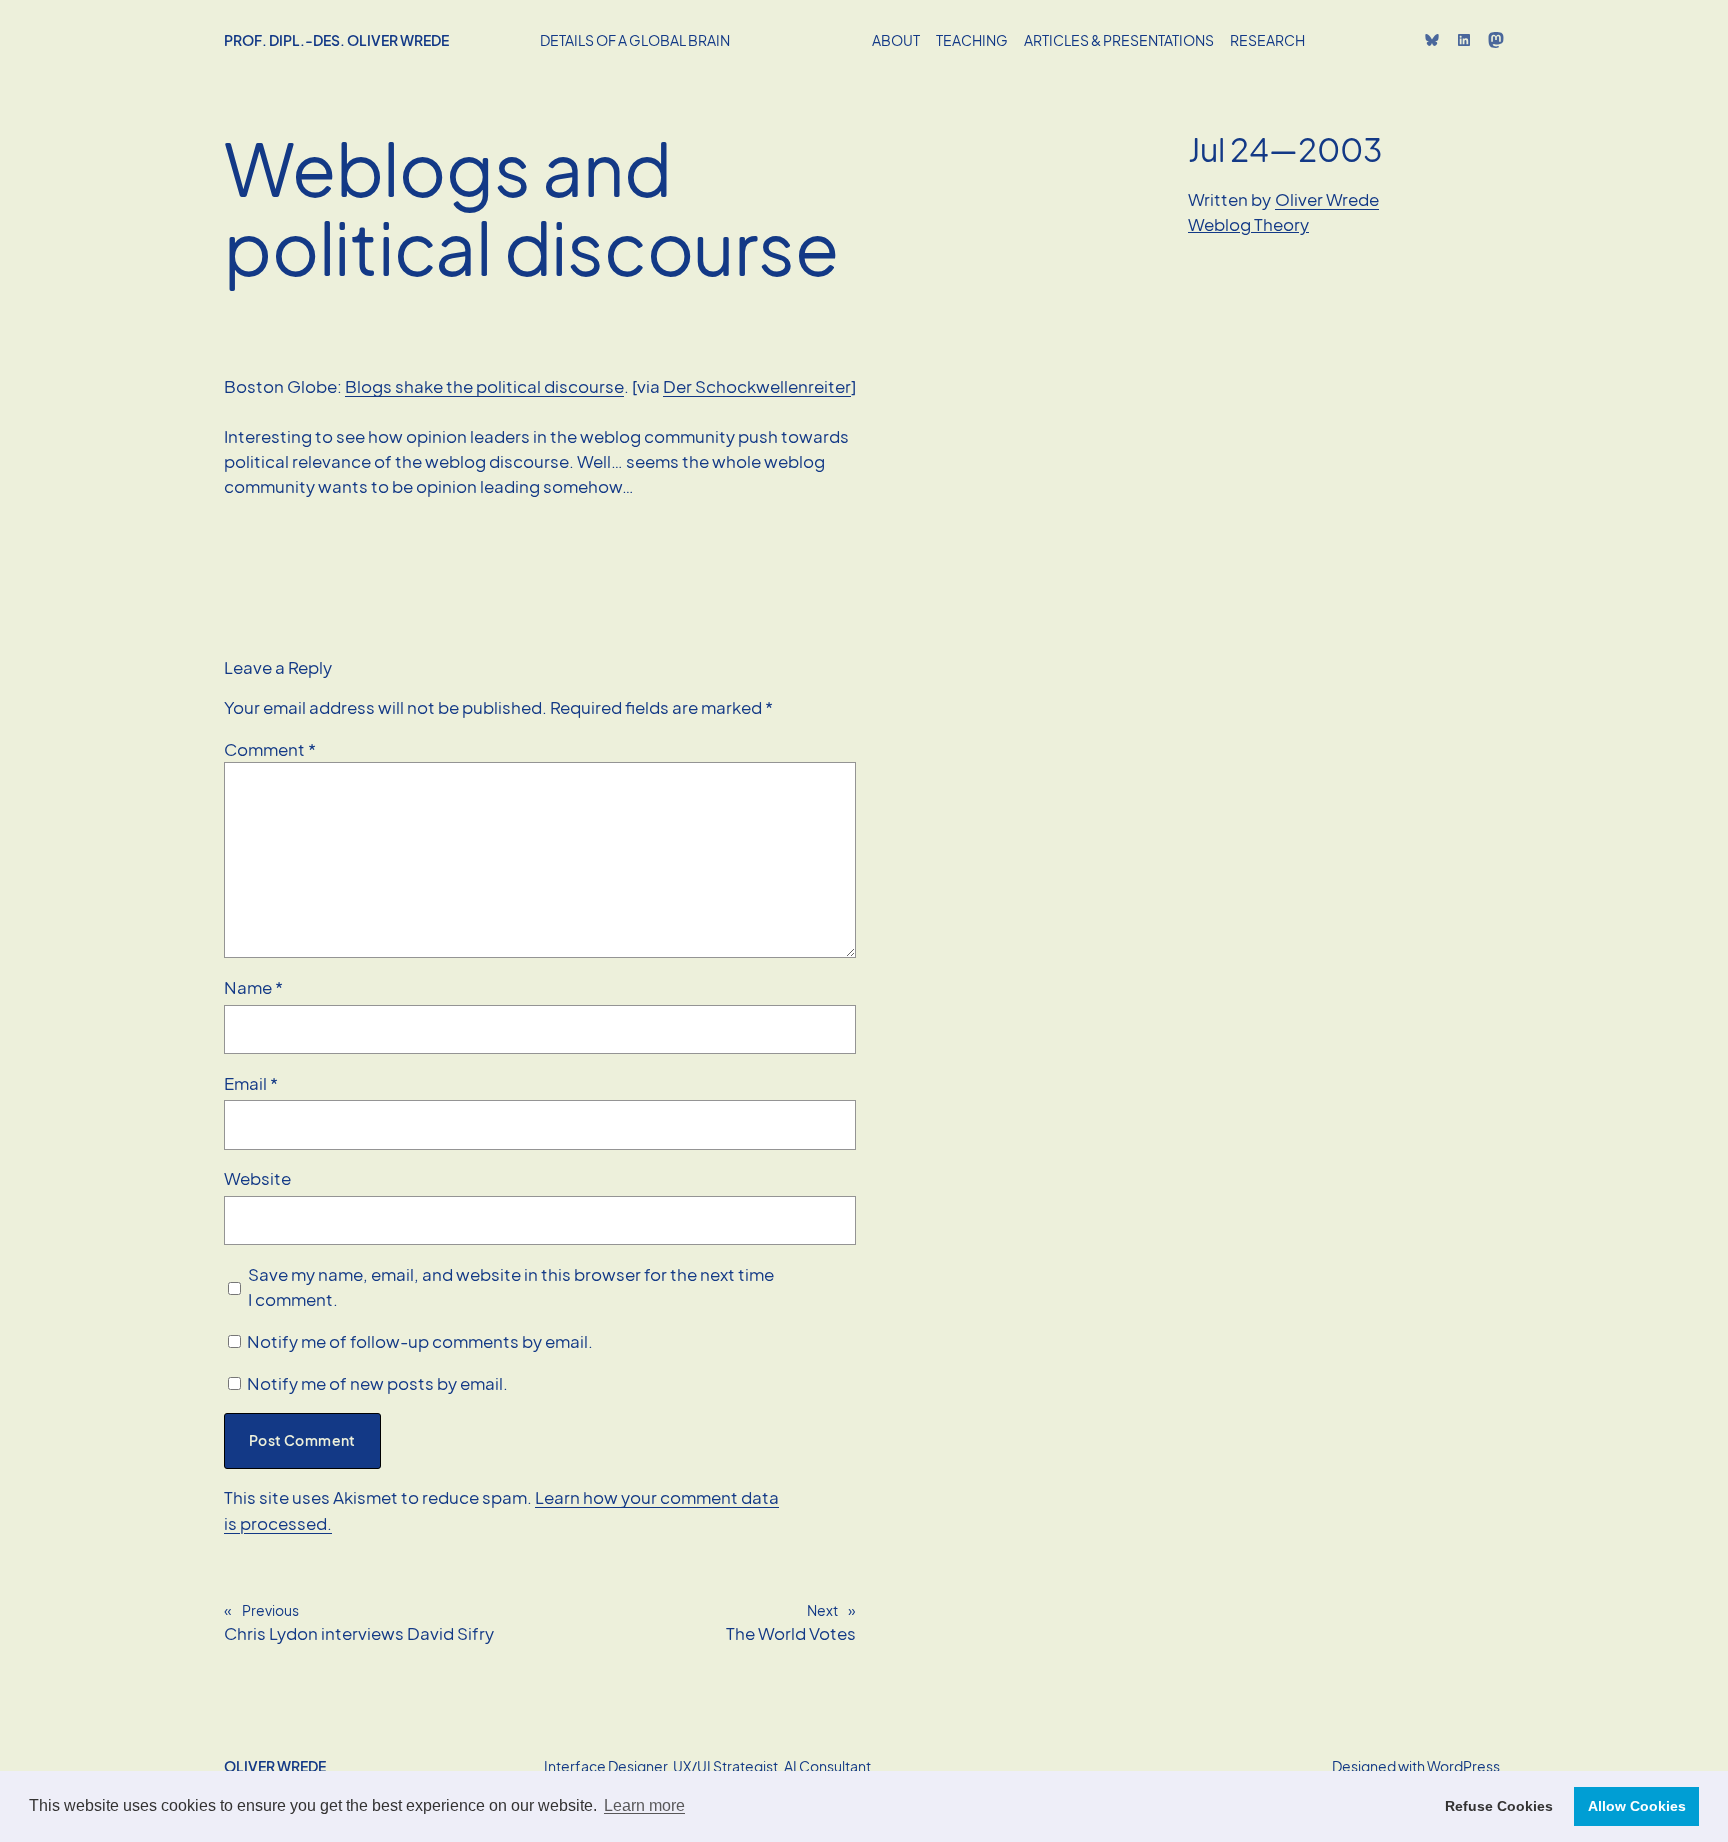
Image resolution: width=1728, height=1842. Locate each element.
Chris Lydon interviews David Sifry (359, 1633)
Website (257, 1178)
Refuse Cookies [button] (1499, 1806)
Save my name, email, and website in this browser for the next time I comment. (511, 1287)
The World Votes (791, 1633)
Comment (270, 749)
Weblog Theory (1248, 224)
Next (822, 1610)
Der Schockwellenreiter (757, 386)
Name (253, 987)
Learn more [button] (644, 1805)
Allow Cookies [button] (1637, 1806)
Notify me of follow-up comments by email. (420, 1341)
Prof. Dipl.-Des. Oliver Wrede (336, 40)
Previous (270, 1610)
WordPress (1463, 1766)
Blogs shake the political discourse (484, 386)
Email (251, 1083)
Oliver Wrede (1327, 199)
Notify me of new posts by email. (377, 1383)
